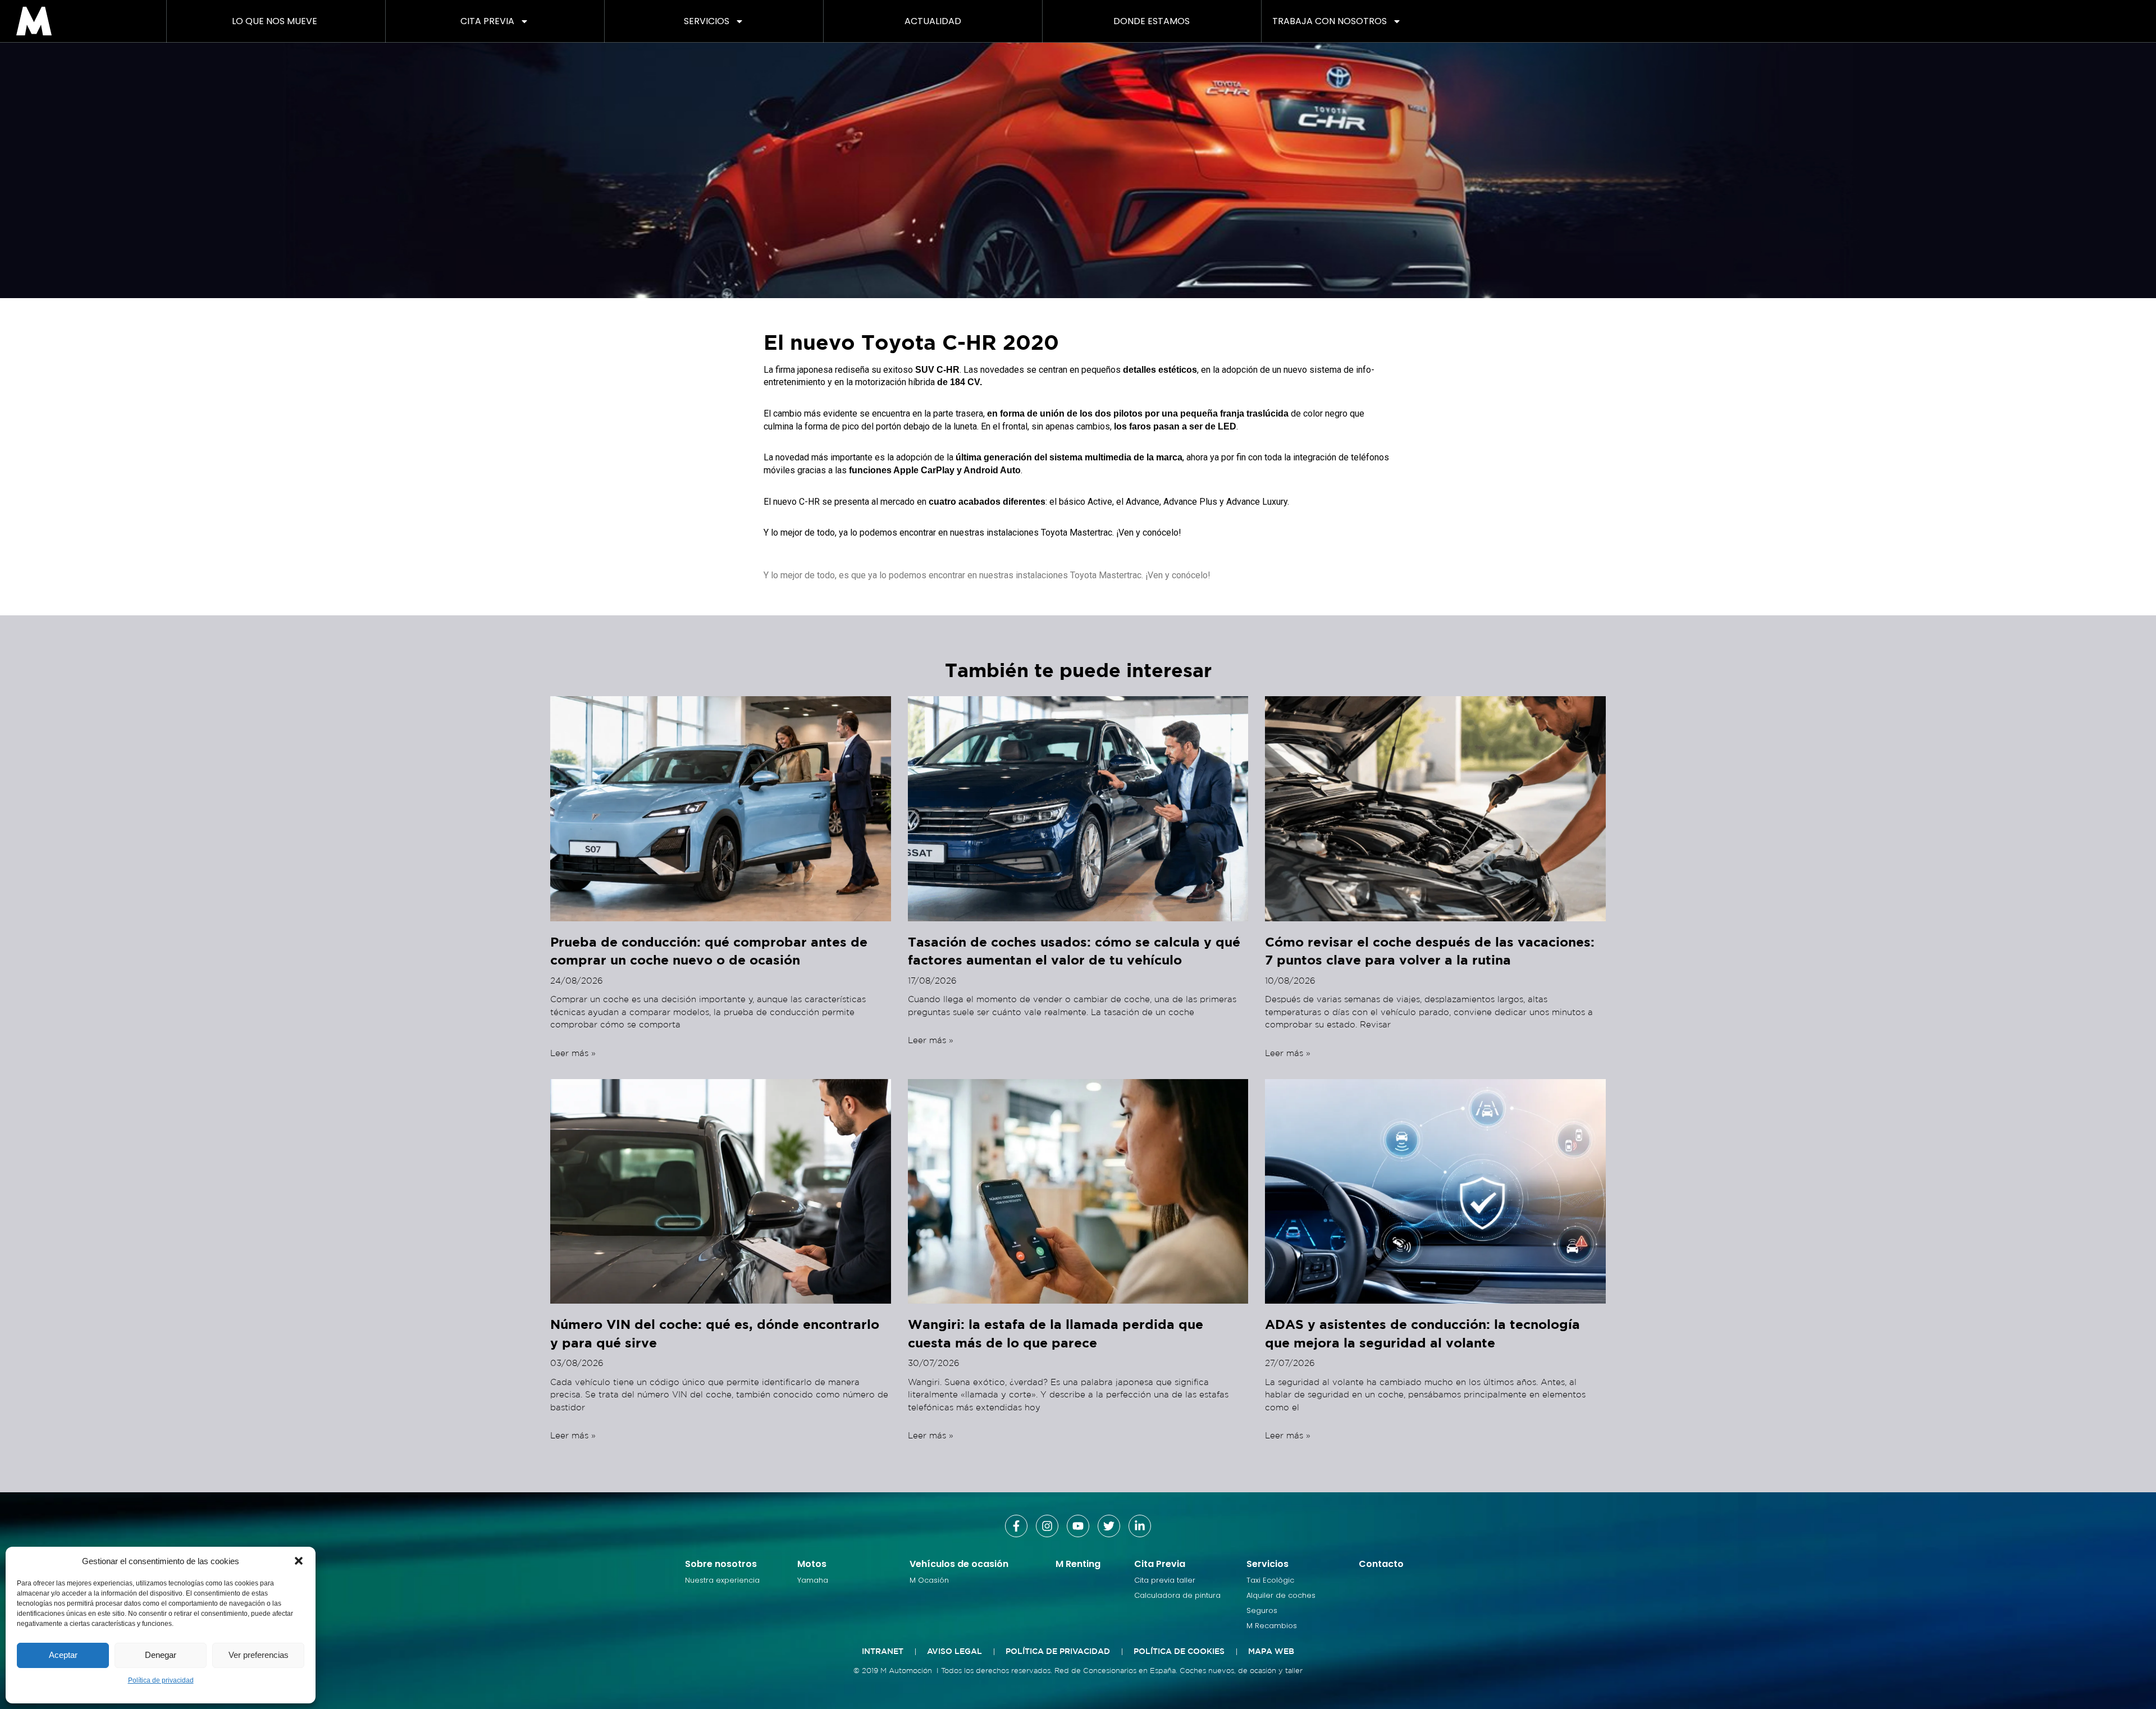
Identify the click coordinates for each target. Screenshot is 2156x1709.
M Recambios (1272, 1626)
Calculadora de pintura (1177, 1595)
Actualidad (933, 21)
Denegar (161, 1655)
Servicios (707, 21)
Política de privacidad (161, 1680)
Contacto (1381, 1564)
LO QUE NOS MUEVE (275, 21)
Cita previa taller (1165, 1580)
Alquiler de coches (1281, 1595)
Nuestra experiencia (722, 1580)
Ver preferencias (259, 1655)
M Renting (1078, 1564)
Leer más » (573, 1053)
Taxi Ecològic (1270, 1580)
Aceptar (63, 1655)
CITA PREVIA (487, 21)
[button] (299, 1561)
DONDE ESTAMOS (1152, 21)
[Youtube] (1078, 1526)
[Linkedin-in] (1140, 1526)
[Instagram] (1047, 1526)
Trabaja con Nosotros (1330, 21)
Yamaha (813, 1580)
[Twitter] (1109, 1526)
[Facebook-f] (1016, 1526)
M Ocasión (929, 1580)
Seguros (1262, 1610)
